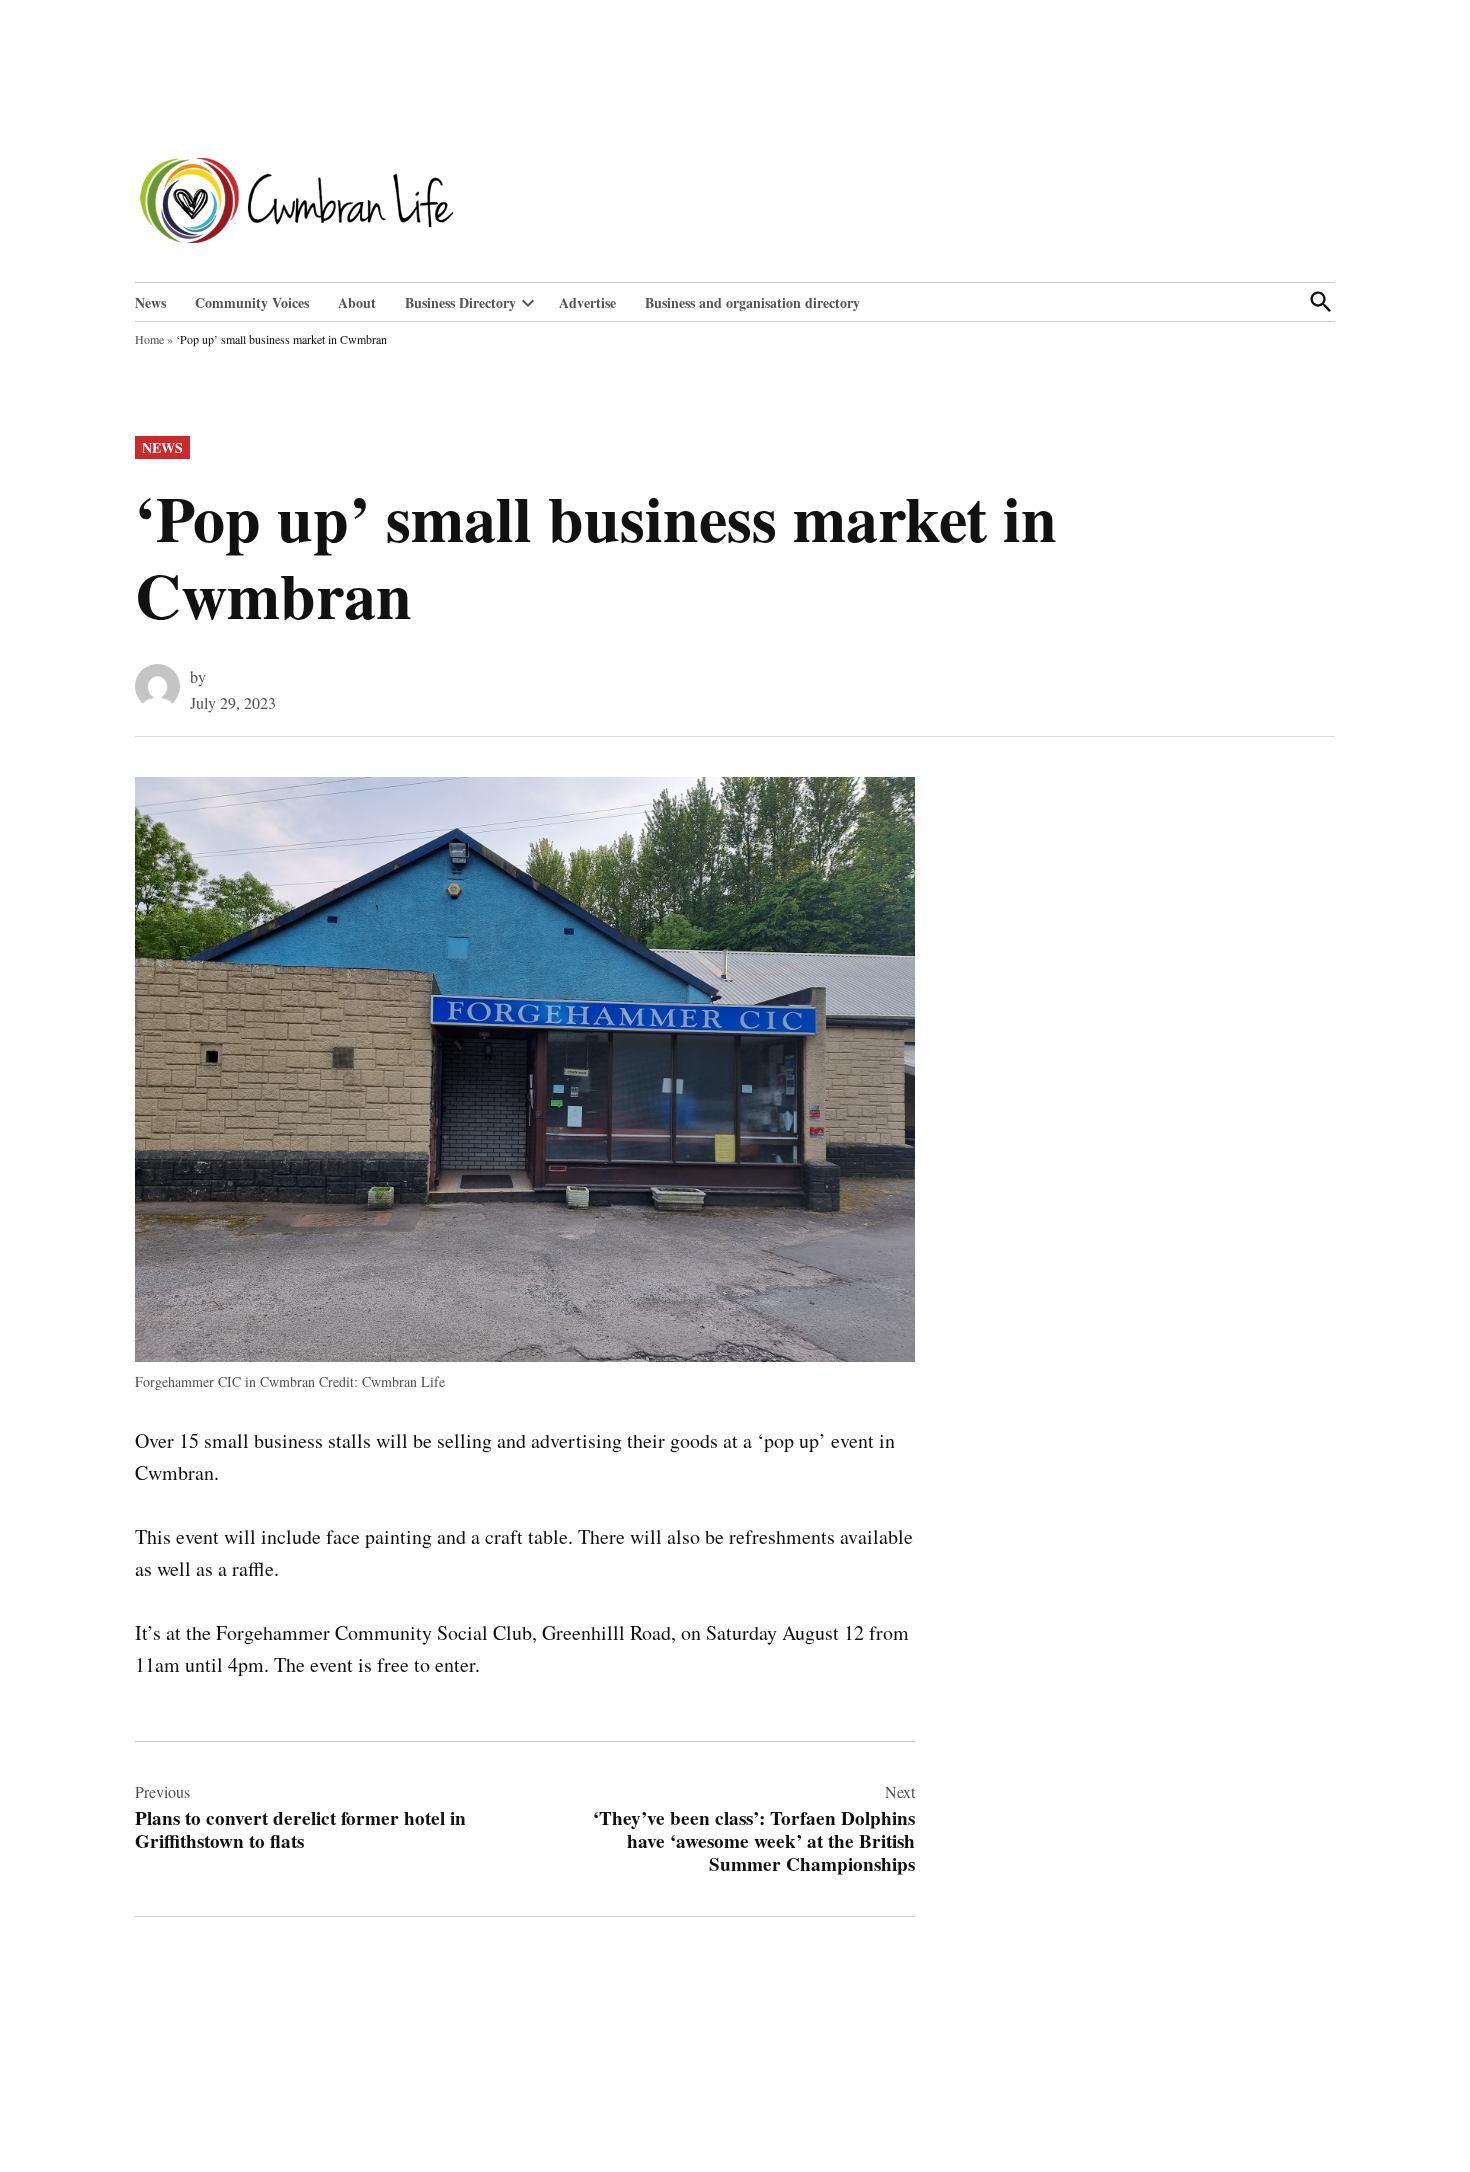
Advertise (587, 302)
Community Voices (252, 302)
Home (149, 339)
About (357, 302)
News (150, 302)
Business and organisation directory (752, 302)
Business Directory (460, 302)
